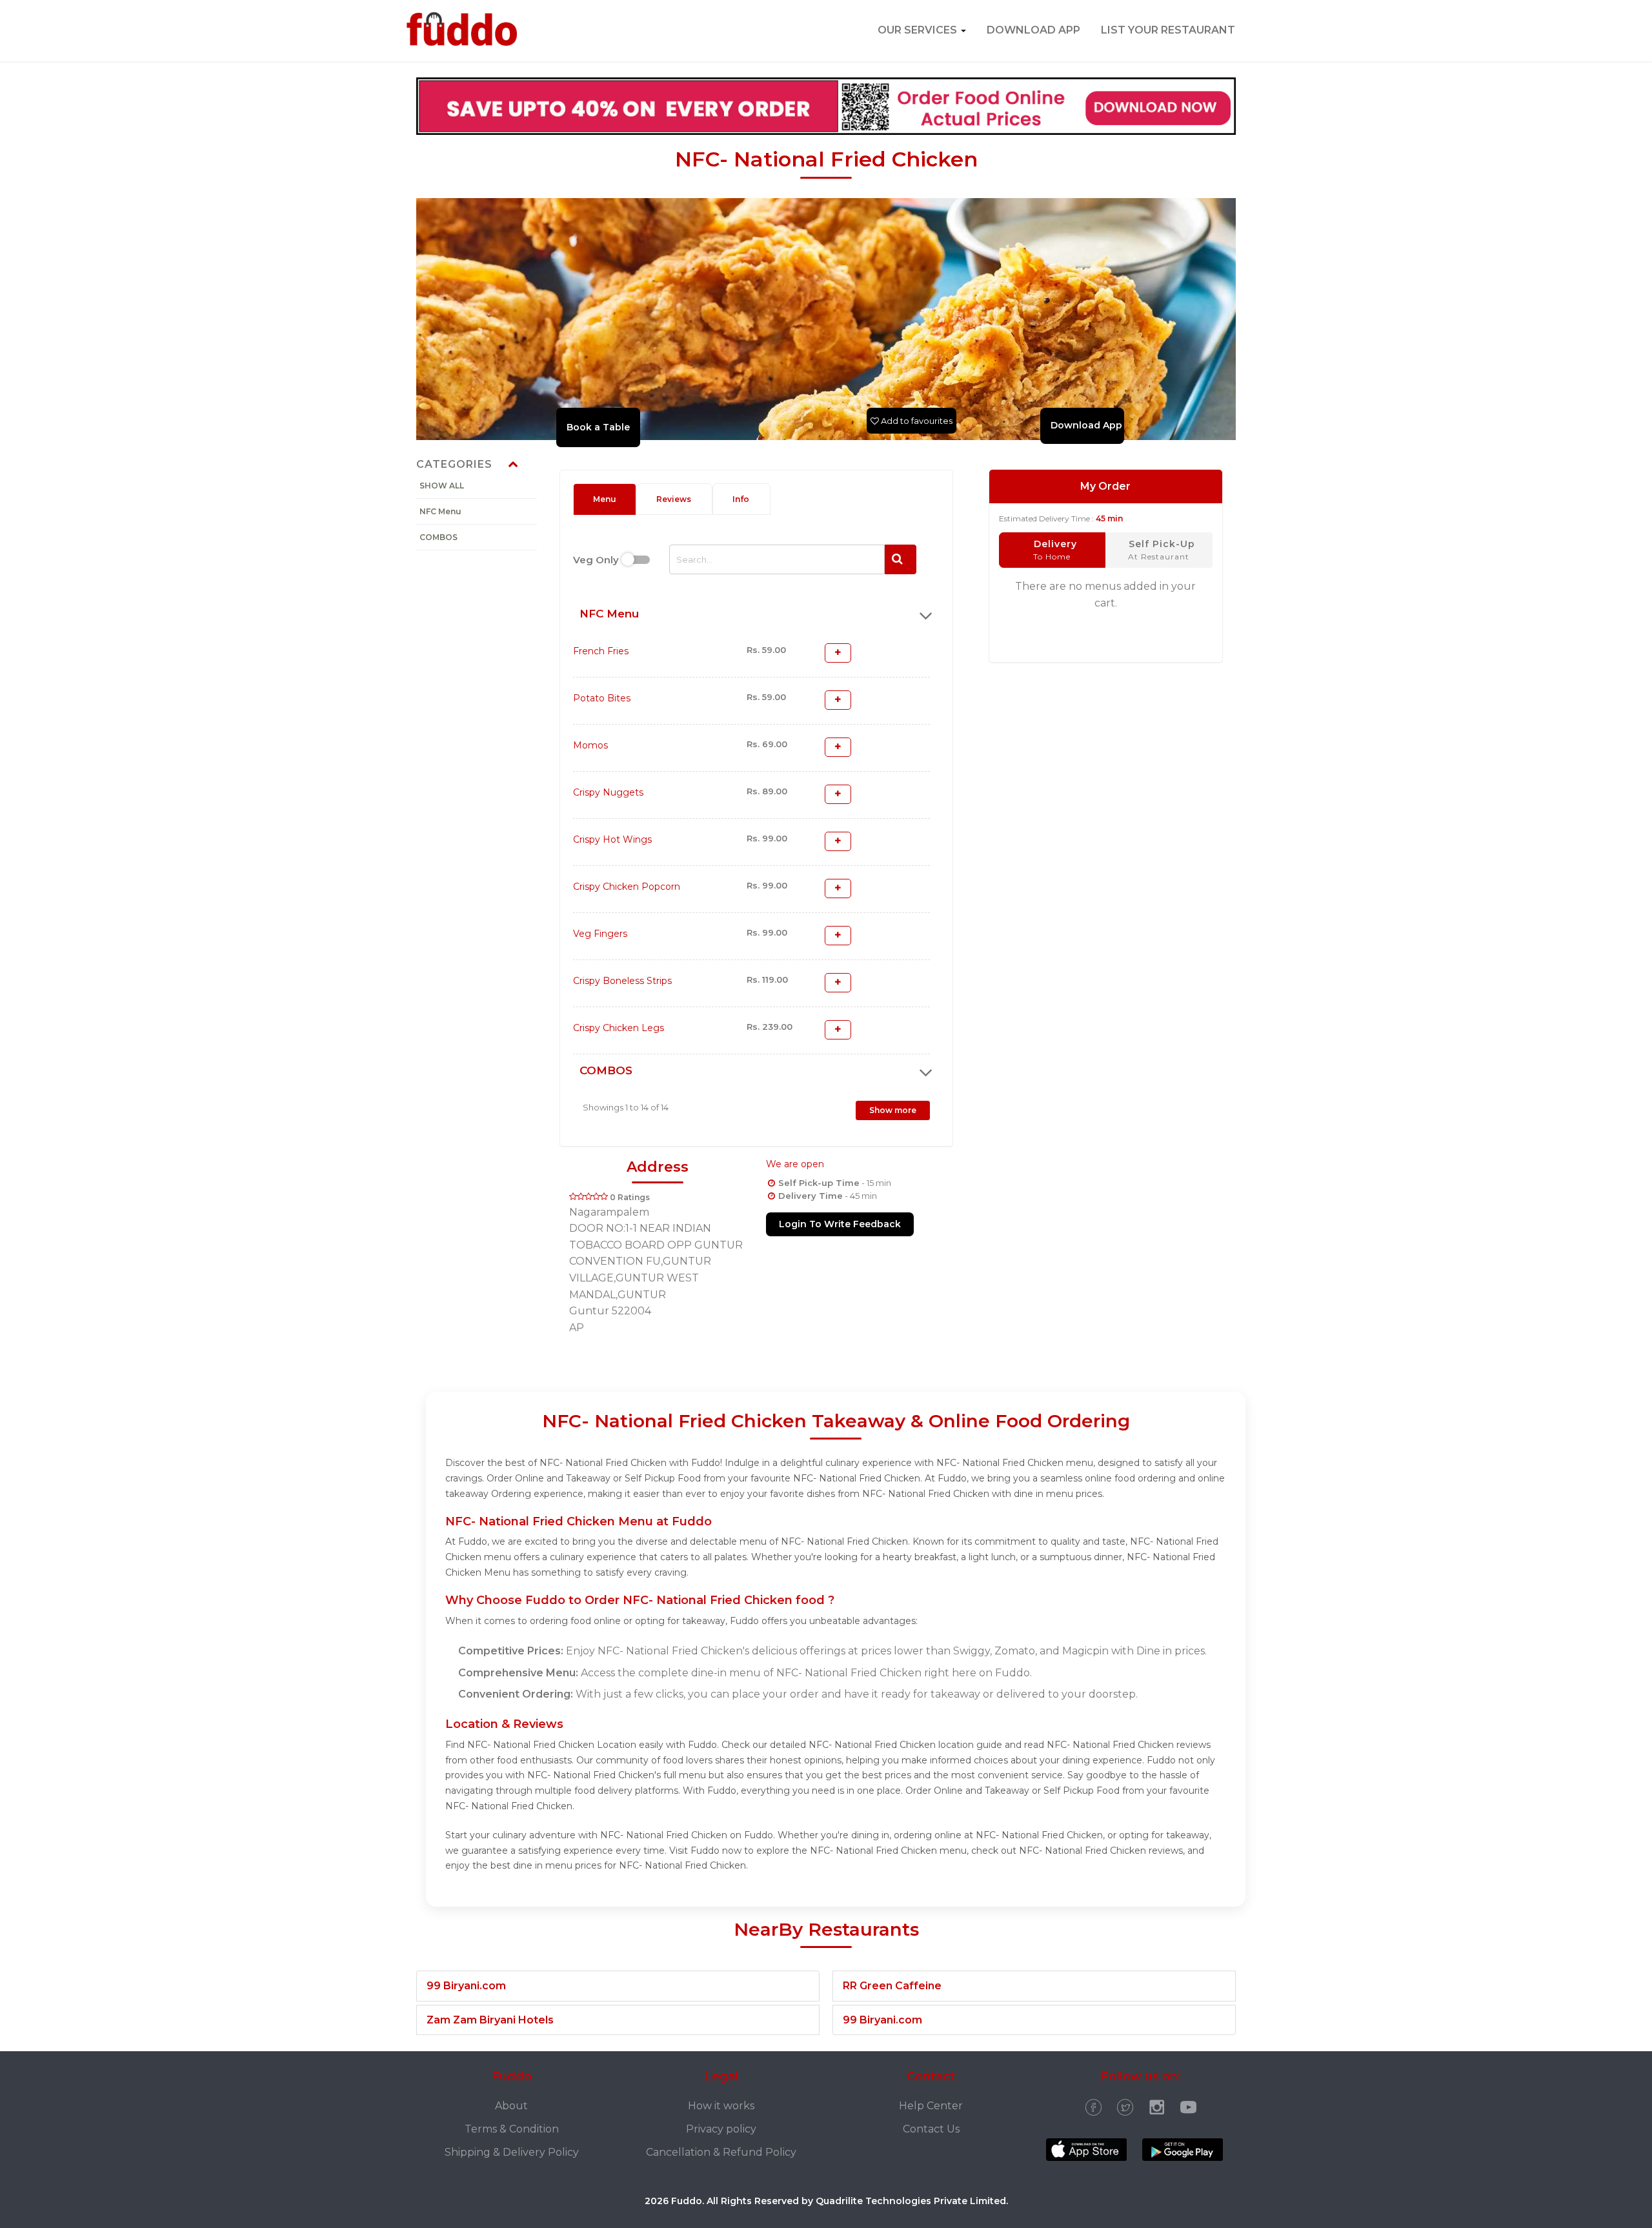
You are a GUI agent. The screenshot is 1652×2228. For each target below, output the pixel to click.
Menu (605, 499)
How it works (721, 2106)
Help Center (931, 2106)
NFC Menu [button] (609, 614)
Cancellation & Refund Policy (721, 2152)
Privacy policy (721, 2129)
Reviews (674, 499)
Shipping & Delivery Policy (512, 2152)
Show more (893, 1110)
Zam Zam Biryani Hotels (490, 2020)
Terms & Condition (512, 2129)
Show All (442, 486)
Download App (1033, 30)
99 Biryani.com (466, 1986)
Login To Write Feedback (840, 1224)
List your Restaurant (1168, 30)
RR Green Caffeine (892, 1986)
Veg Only (596, 560)
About (511, 2106)
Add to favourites (916, 421)
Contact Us (931, 2129)
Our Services (919, 30)
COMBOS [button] (606, 1070)
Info (741, 499)
